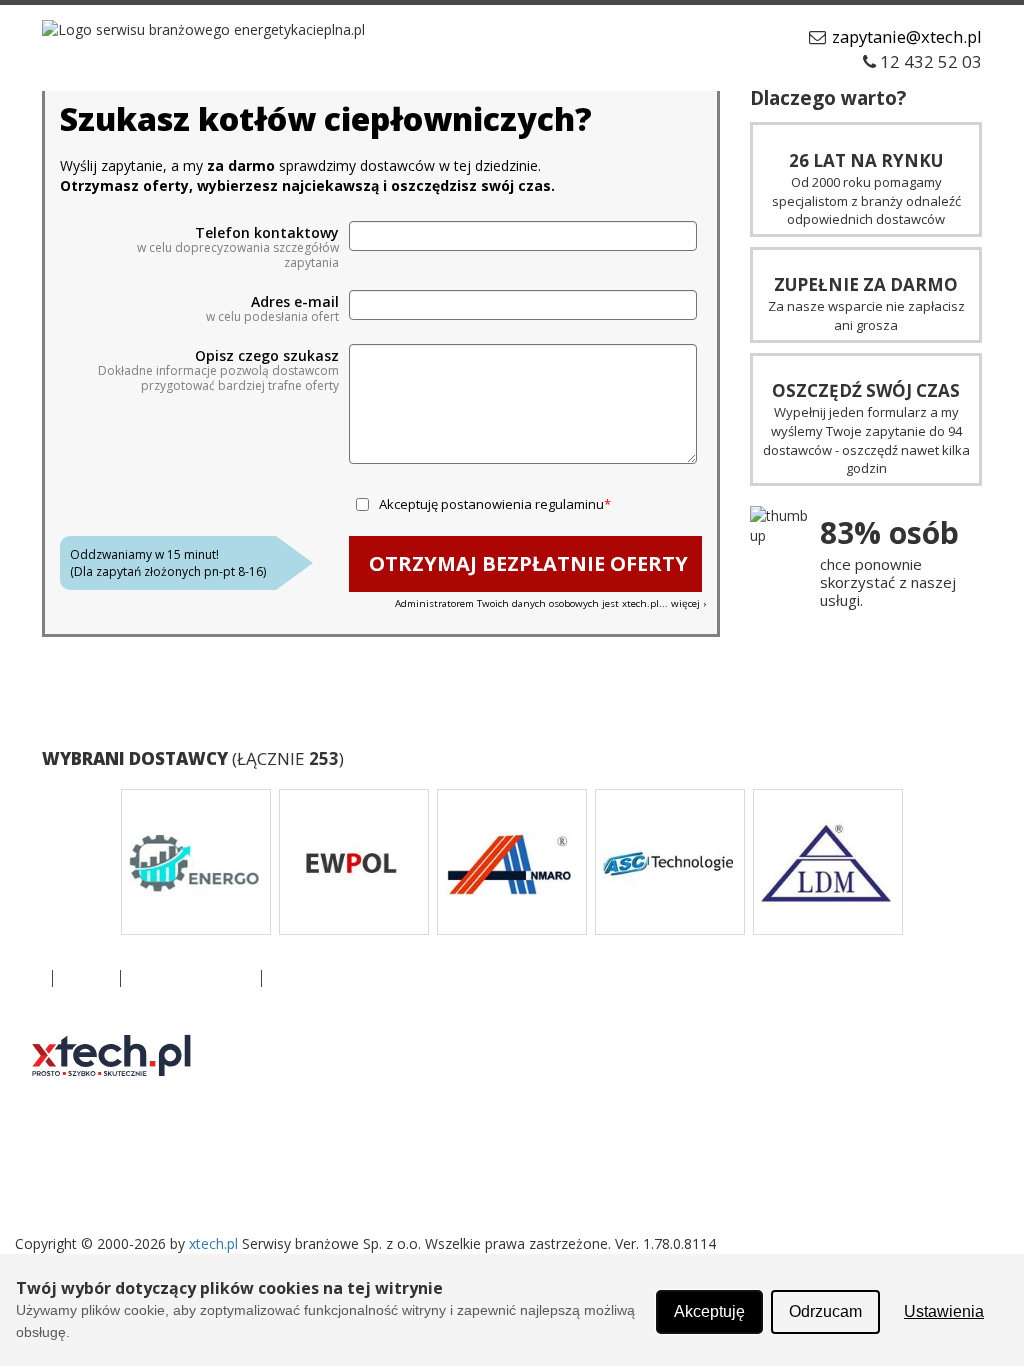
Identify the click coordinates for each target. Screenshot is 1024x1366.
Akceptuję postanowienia (491, 504)
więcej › (688, 603)
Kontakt (86, 978)
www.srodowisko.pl (408, 1128)
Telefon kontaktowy (267, 233)
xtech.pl (213, 1243)
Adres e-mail (295, 302)
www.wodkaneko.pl (658, 1048)
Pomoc (294, 978)
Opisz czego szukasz (267, 356)
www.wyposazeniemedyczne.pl (696, 1168)
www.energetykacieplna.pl (679, 1128)
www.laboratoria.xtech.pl (425, 1088)
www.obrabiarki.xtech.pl (672, 1088)
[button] (85, 862)
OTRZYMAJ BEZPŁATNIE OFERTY (528, 563)
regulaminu (569, 504)
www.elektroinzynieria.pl (423, 1168)
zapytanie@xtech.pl (907, 36)
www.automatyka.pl (410, 1048)
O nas (23, 978)
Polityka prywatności (191, 978)
